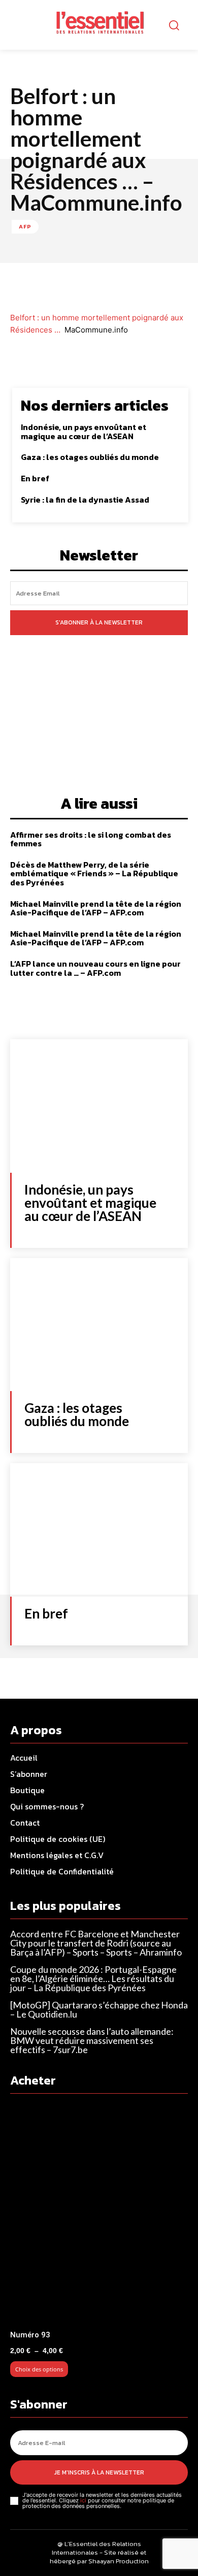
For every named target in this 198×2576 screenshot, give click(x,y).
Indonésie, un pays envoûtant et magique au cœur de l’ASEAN (84, 432)
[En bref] (99, 1530)
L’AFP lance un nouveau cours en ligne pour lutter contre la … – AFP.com (95, 968)
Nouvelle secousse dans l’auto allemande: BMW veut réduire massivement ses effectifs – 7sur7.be (92, 2040)
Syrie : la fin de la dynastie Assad (85, 500)
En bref (35, 478)
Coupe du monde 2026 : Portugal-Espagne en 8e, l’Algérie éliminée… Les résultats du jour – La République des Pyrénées (93, 1978)
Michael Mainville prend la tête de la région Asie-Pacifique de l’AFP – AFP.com (96, 908)
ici (83, 2500)
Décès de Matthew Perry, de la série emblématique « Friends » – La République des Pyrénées (94, 873)
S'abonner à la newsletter (99, 622)
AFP (25, 226)
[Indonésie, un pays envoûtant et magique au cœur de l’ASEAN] (99, 1106)
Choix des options (39, 2369)
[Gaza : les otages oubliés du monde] (99, 1325)
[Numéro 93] (99, 2215)
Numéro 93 (30, 2335)
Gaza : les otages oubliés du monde (90, 457)
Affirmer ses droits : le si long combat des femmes (91, 839)
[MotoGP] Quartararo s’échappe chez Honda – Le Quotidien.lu (99, 2009)
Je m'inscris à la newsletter (99, 2472)
